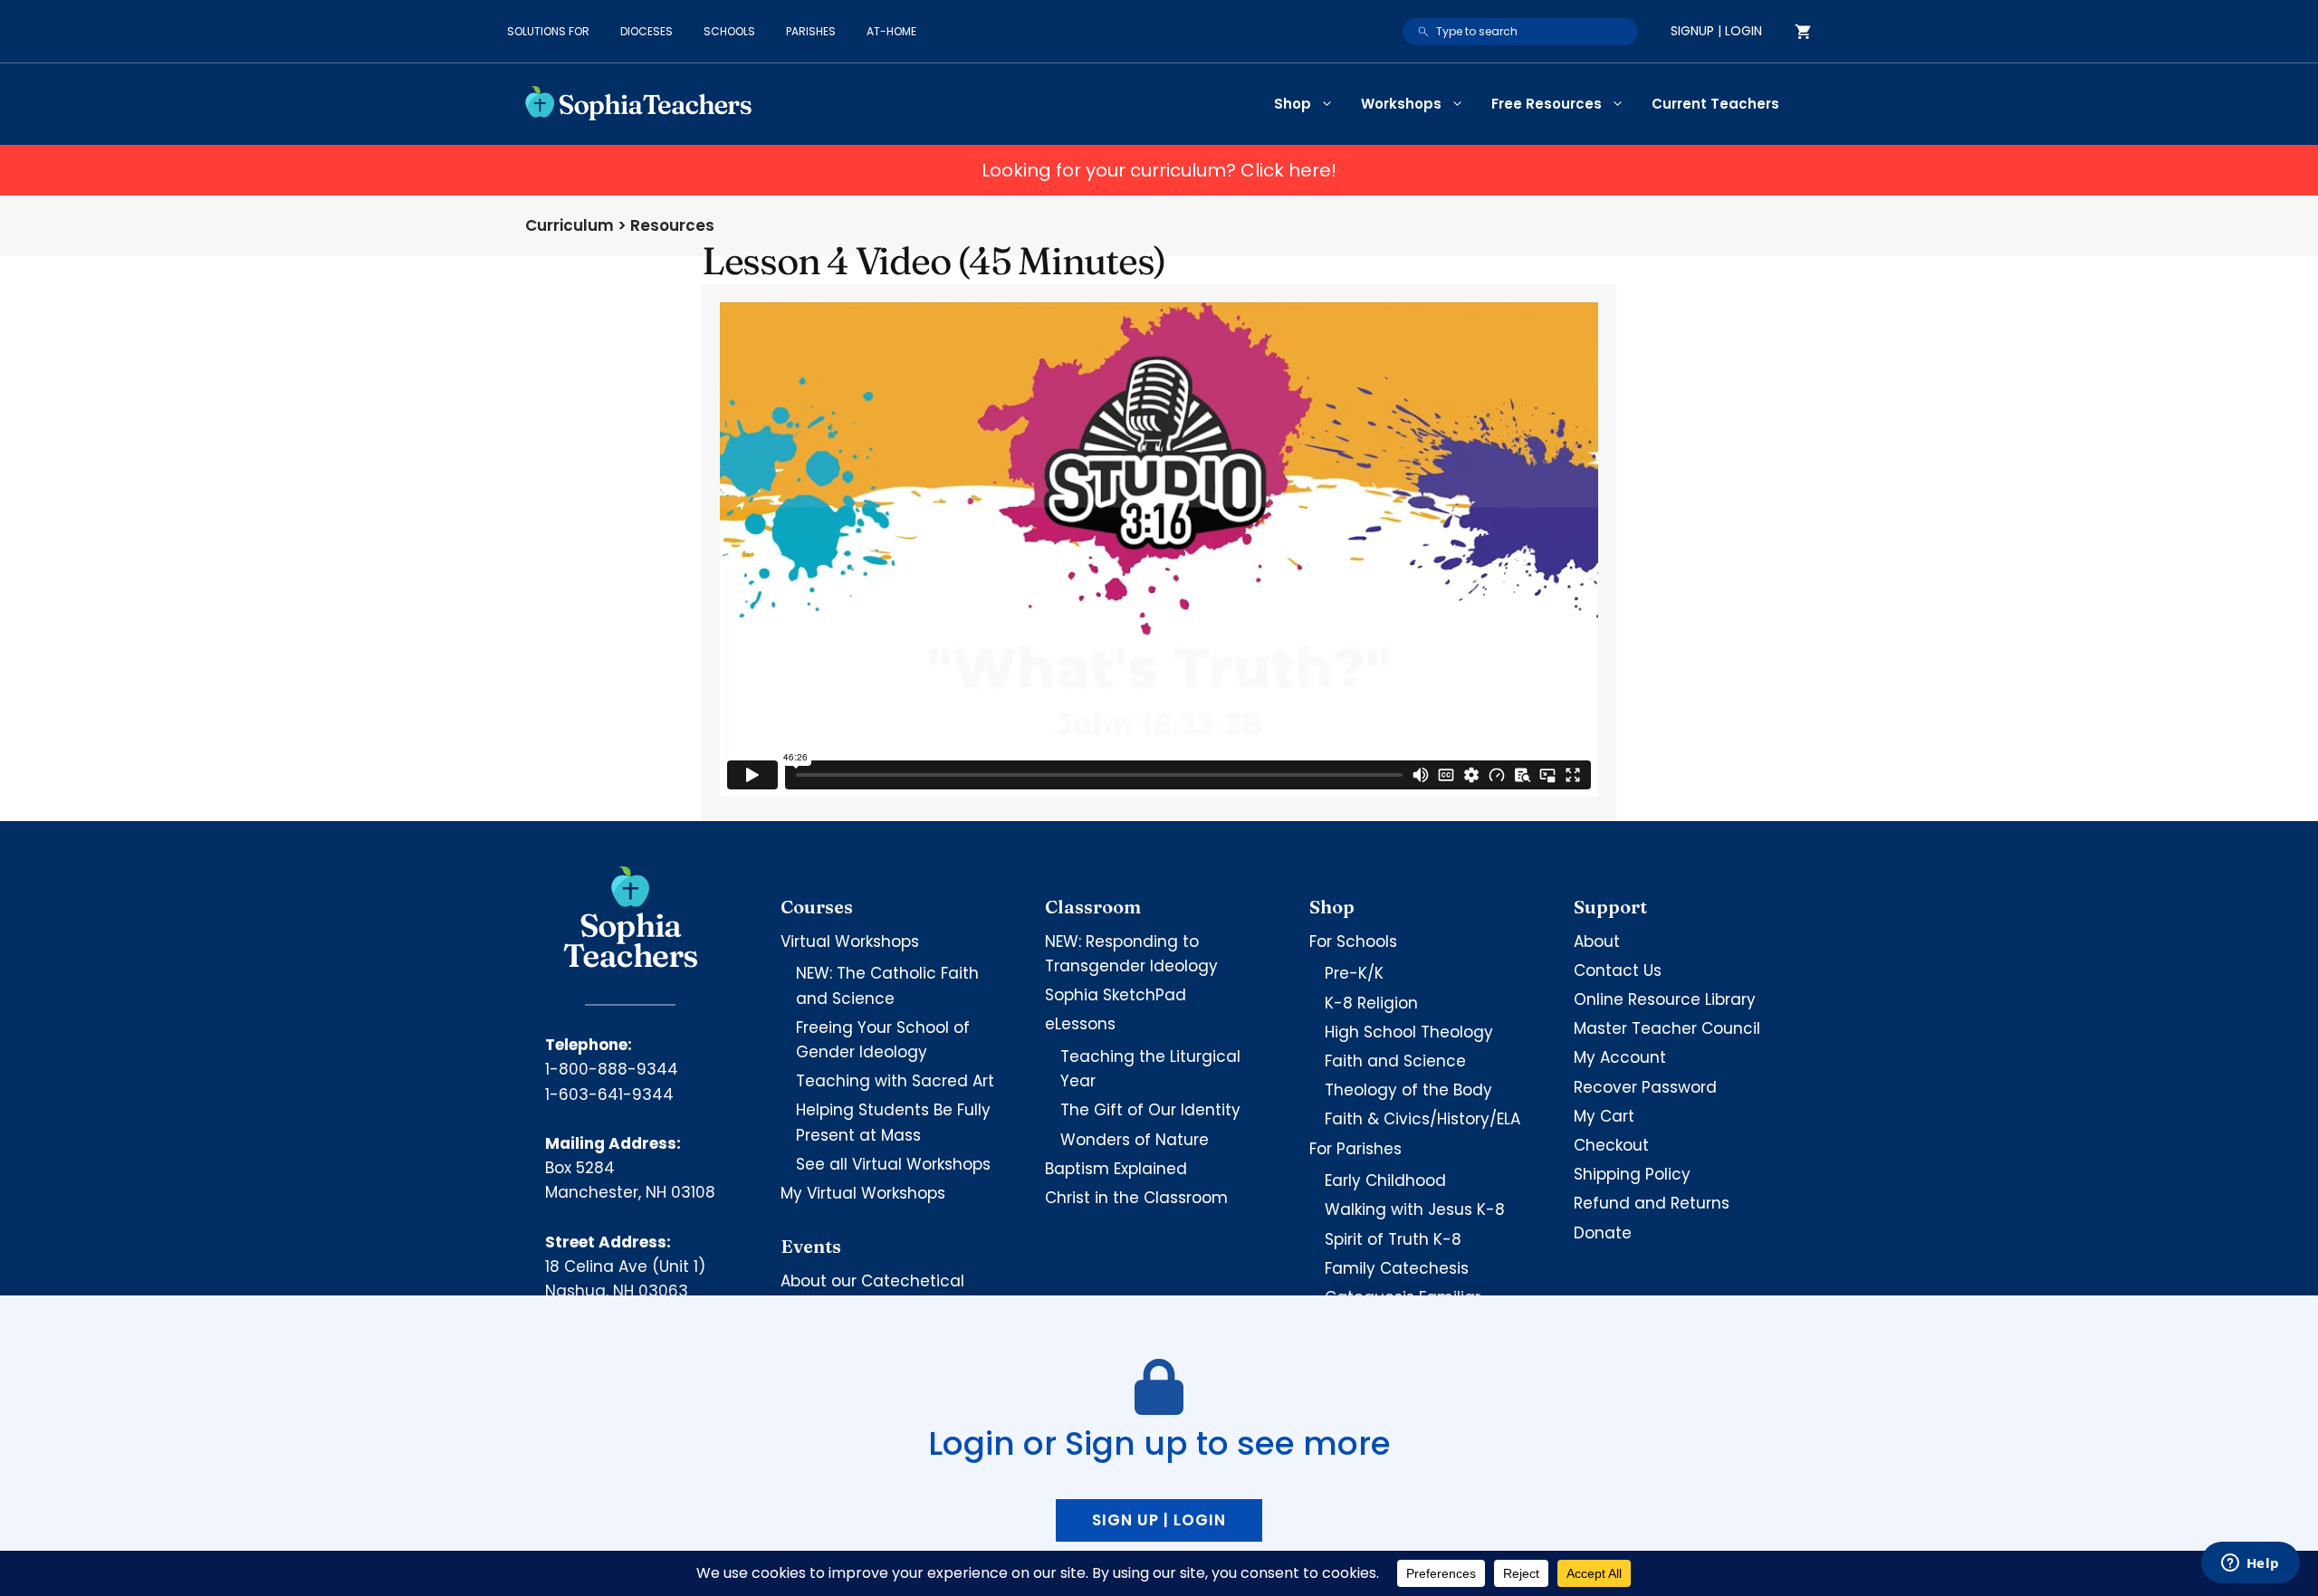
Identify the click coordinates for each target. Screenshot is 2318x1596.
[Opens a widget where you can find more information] (2250, 1564)
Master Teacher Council (1667, 1028)
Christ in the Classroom (1136, 1198)
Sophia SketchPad (1116, 995)
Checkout (1611, 1145)
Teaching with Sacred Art (895, 1081)
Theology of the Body (1408, 1090)
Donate (1603, 1233)
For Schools (1353, 941)
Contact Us (1618, 970)
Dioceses (647, 31)
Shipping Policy (1632, 1174)
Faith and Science (1395, 1061)
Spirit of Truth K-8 (1393, 1239)
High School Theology (1409, 1032)
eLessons (1080, 1024)
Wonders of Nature (1135, 1140)
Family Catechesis (1397, 1268)
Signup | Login (1716, 31)
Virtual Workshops (850, 941)
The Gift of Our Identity (1150, 1110)
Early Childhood (1385, 1180)
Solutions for (548, 31)
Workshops (1401, 104)
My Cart (1604, 1116)
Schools (729, 31)
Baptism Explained (1116, 1169)
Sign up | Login (1159, 1520)
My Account (1620, 1057)
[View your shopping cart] (1803, 32)
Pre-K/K (1354, 973)
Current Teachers (1715, 104)
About (1597, 941)
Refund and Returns (1652, 1203)
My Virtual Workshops (863, 1193)
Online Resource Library (1665, 999)
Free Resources (1547, 104)
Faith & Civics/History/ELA (1422, 1119)
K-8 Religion (1371, 1003)
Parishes (811, 31)
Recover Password (1645, 1087)
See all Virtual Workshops (893, 1164)
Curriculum (570, 225)
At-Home (891, 31)
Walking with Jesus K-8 (1415, 1209)
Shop (1293, 104)
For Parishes (1355, 1149)
